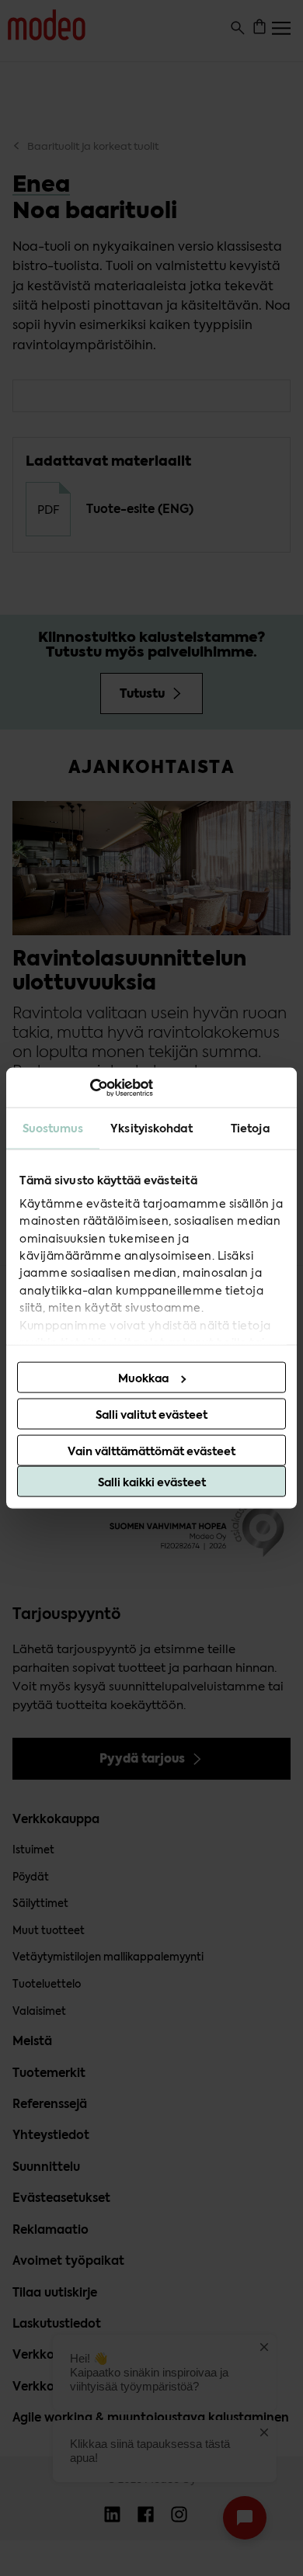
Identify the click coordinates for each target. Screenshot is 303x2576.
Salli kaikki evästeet (152, 1482)
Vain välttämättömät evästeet (151, 1451)
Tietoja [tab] (250, 1129)
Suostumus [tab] (53, 1129)
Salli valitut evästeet (151, 1415)
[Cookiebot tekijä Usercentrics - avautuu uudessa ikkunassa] (85, 1087)
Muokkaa (143, 1378)
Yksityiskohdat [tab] (151, 1129)
